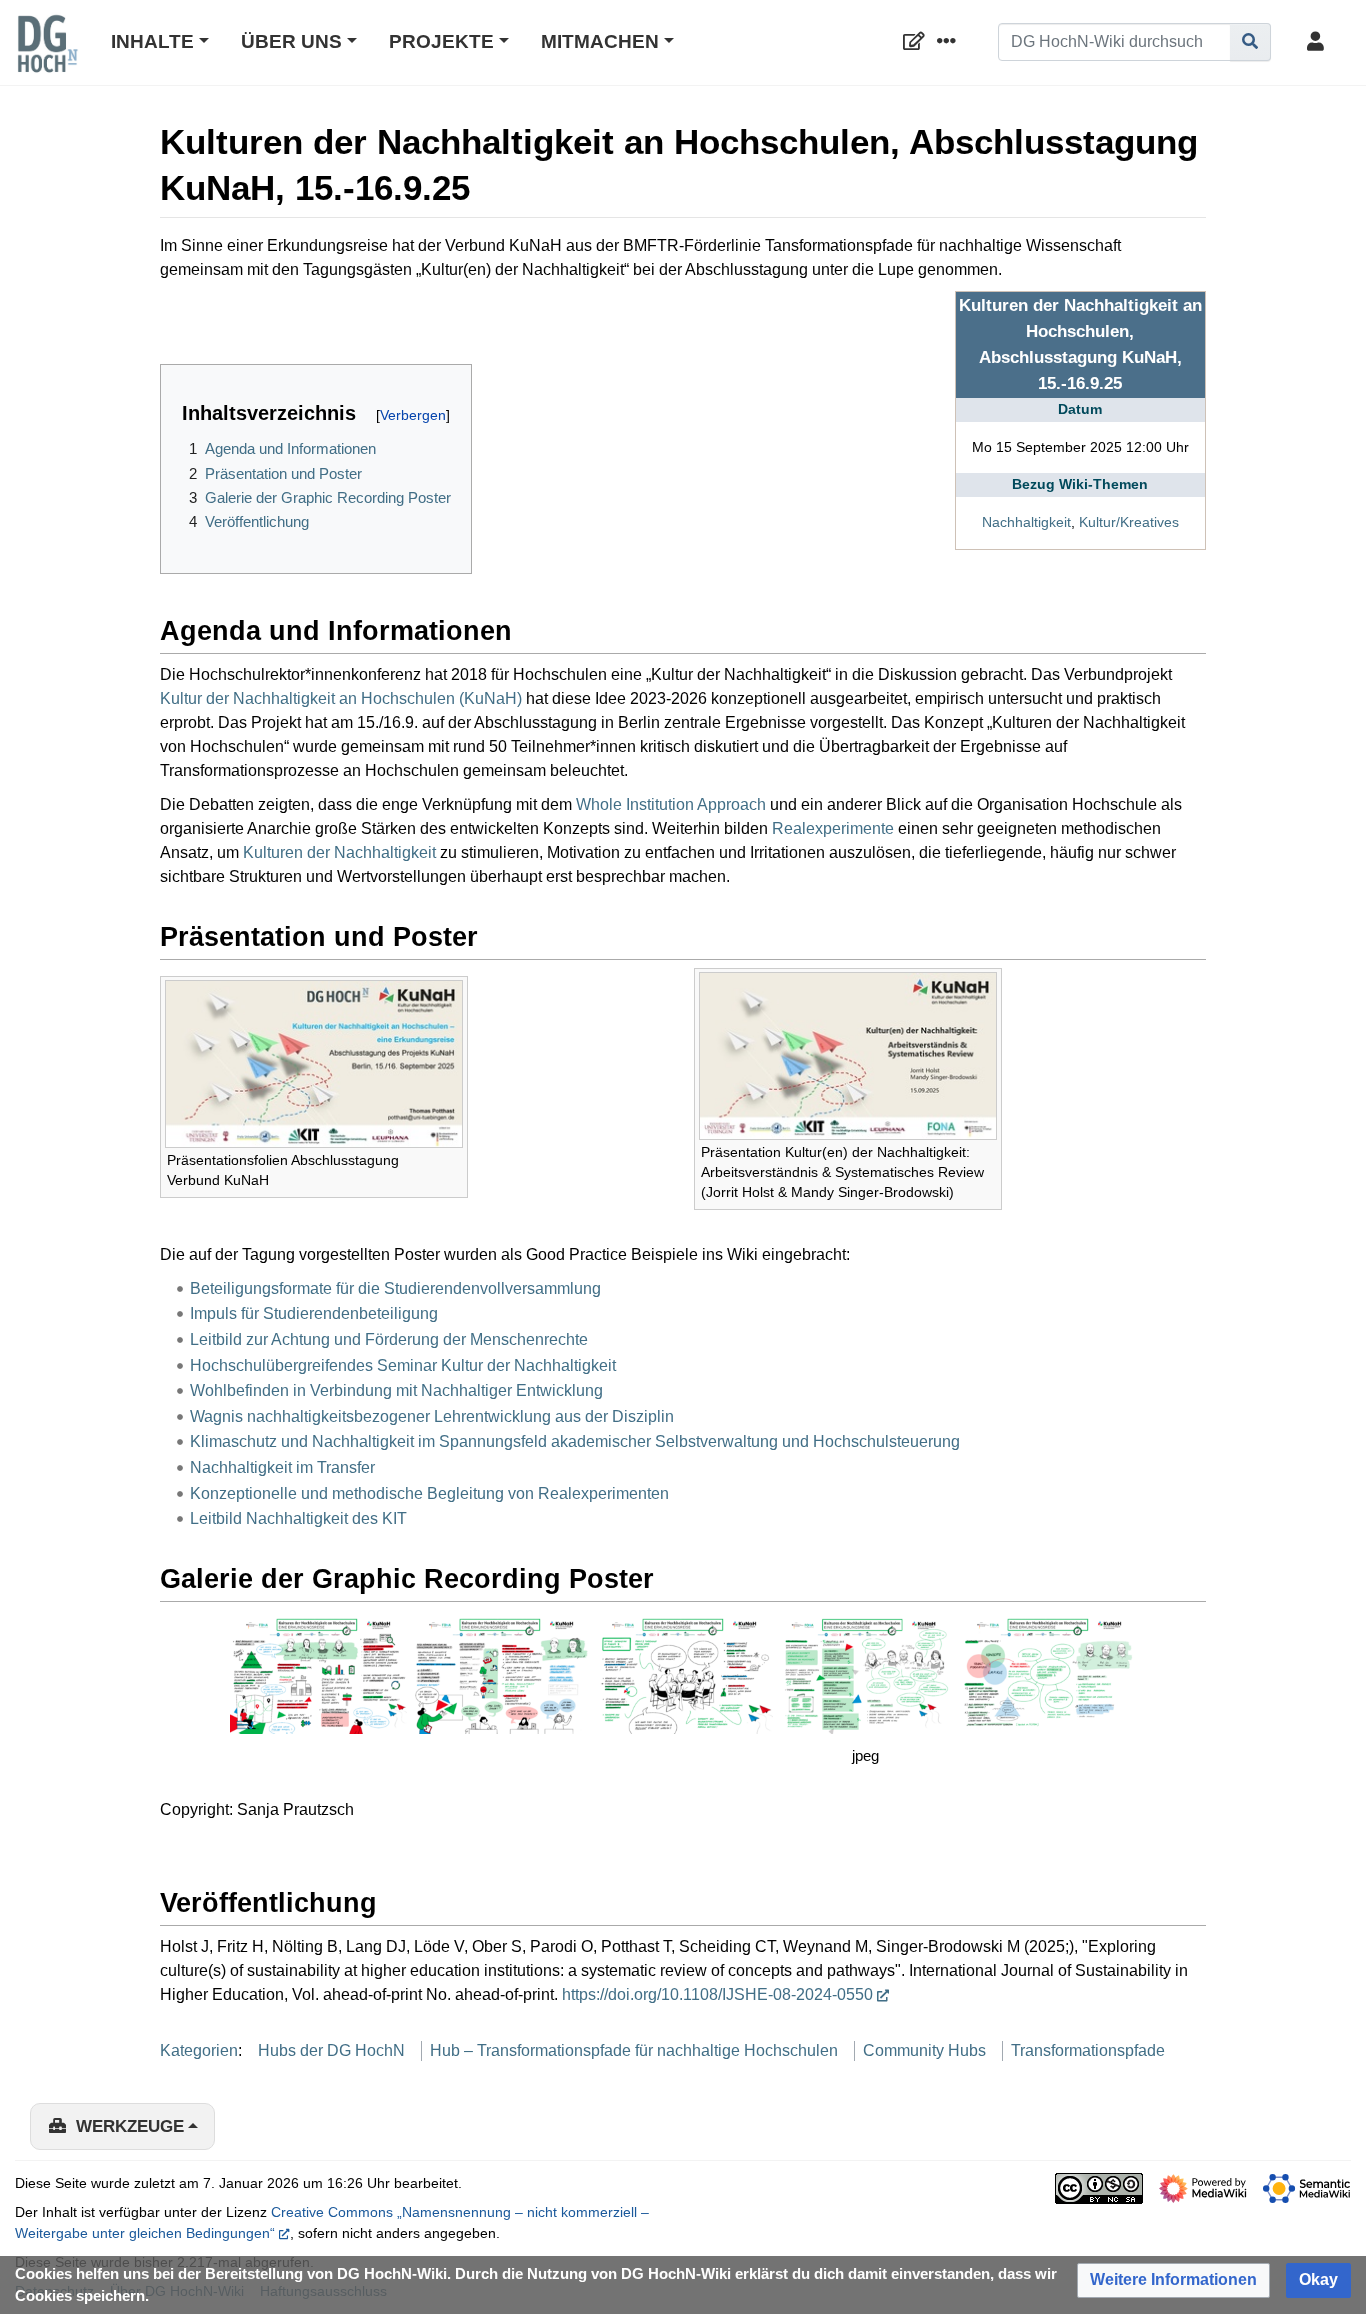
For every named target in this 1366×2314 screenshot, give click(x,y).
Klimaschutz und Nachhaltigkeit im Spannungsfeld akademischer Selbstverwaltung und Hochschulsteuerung (575, 1441)
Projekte (441, 41)
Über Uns (291, 41)
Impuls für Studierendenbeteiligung (314, 1313)
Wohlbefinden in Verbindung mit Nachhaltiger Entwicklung (396, 1390)
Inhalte (152, 41)
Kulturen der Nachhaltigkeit (339, 852)
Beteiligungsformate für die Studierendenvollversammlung (395, 1288)
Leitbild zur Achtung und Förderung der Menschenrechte (389, 1339)
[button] (1173, 2280)
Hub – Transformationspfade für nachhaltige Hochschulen (634, 2050)
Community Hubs (924, 2050)
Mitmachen (600, 41)
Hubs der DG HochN (331, 2050)
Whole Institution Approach (671, 804)
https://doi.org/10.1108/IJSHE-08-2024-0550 (717, 1994)
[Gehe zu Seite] (1250, 42)
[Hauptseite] (47, 57)
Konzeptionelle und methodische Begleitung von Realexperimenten (429, 1493)
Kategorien (199, 2050)
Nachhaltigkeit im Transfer (282, 1467)
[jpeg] (866, 1674)
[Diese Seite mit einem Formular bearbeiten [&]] (918, 42)
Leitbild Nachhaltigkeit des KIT (298, 1518)
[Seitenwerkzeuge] (950, 42)
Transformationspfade (1088, 2050)
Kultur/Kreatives (1129, 522)
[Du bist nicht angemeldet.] (1319, 42)
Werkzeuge (130, 2126)
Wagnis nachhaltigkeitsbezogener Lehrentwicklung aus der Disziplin (432, 1416)
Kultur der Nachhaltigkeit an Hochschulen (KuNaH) (341, 698)
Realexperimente (833, 828)
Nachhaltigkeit (1026, 522)
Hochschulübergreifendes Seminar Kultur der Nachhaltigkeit (403, 1365)
